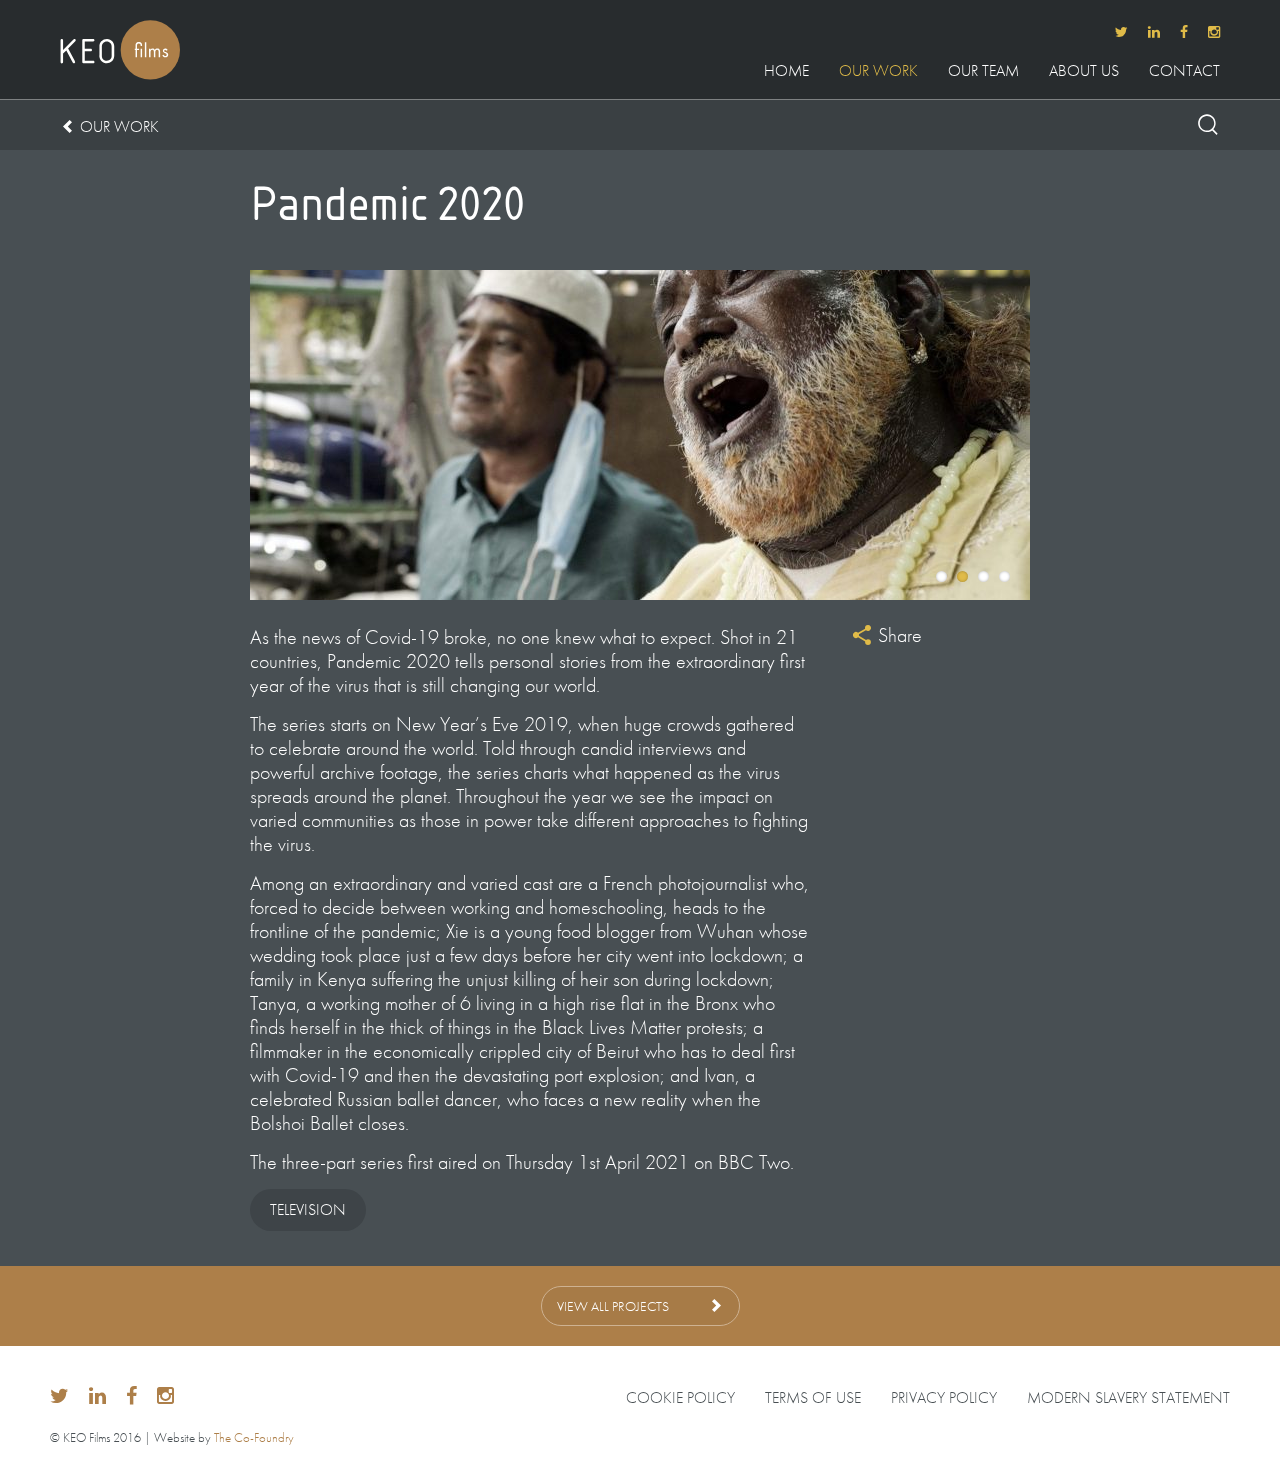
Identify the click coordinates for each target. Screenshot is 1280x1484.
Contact (1184, 72)
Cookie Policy (680, 1397)
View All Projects (613, 1306)
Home (786, 72)
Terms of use (813, 1397)
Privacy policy (944, 1397)
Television (308, 1209)
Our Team (983, 72)
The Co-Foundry (254, 1437)
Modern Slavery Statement (1128, 1397)
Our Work (878, 72)
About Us (1084, 72)
